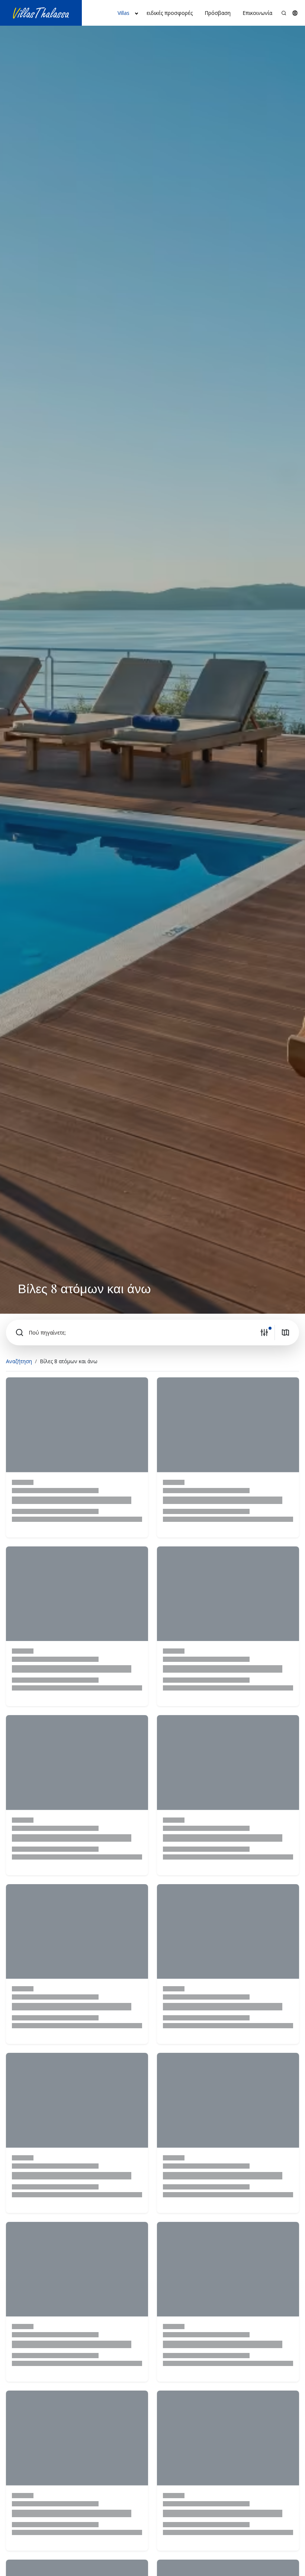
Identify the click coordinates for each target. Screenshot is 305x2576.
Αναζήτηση (19, 1361)
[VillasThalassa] (41, 13)
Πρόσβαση (218, 13)
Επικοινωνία (257, 13)
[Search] (284, 13)
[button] (295, 13)
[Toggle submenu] (137, 13)
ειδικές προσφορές (170, 13)
